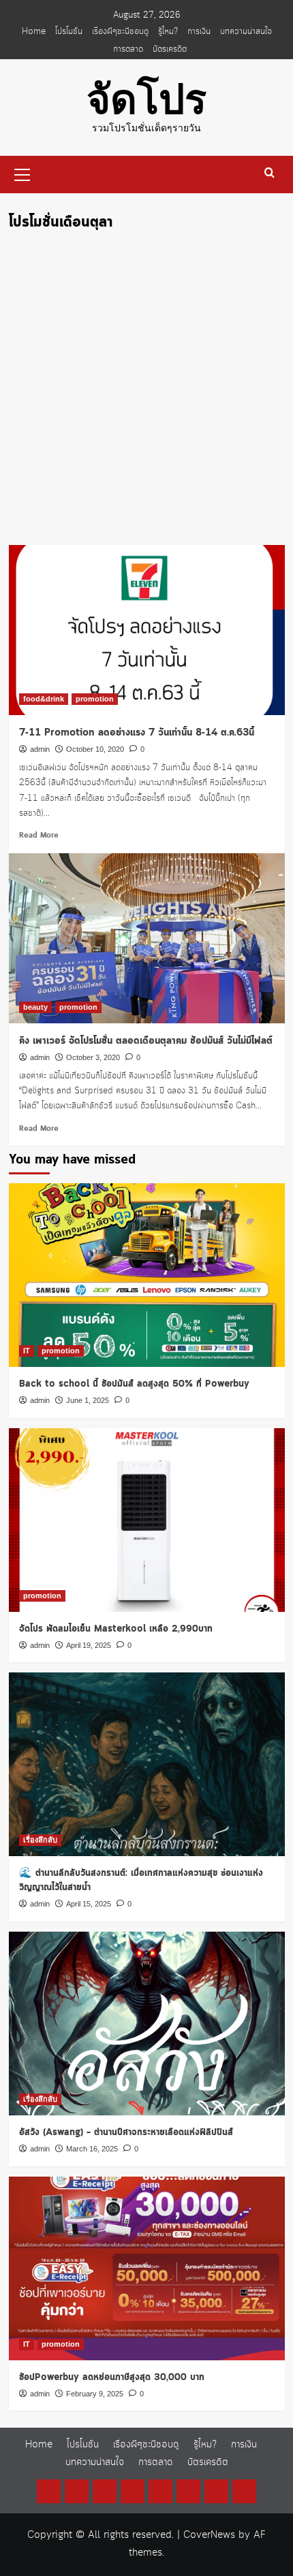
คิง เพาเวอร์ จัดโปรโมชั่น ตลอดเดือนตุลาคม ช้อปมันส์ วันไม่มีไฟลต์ (146, 1041)
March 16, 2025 (92, 2149)
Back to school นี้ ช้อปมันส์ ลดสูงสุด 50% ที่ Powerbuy (134, 1384)
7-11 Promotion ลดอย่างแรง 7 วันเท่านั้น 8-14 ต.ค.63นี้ (137, 733)
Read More (39, 836)
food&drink (44, 699)
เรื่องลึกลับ (40, 1840)
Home (34, 31)
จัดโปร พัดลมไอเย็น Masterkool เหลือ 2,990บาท (116, 1629)
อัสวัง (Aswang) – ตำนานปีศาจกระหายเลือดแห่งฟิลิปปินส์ (126, 2132)
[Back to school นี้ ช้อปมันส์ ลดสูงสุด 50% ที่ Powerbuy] (147, 1275)
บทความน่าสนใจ (246, 31)
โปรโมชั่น (69, 31)
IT (27, 1351)
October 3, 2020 (93, 1057)
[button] (22, 173)
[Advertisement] (146, 392)
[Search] (269, 173)
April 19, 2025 (89, 1645)
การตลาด (128, 49)
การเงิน (199, 31)
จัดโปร (146, 100)
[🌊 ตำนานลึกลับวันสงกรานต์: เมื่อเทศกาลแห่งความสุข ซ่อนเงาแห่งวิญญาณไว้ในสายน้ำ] (147, 1764)
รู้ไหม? (168, 31)
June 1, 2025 (88, 1400)
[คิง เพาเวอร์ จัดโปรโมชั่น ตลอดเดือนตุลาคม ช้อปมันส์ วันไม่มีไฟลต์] (147, 938)
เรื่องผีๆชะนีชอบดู (120, 31)
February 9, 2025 (95, 2394)
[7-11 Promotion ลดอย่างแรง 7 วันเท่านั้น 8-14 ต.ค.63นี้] (147, 630)
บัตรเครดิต (170, 49)
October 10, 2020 (95, 749)
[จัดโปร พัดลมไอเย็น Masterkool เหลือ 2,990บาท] (147, 1520)
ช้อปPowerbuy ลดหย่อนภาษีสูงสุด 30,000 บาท (112, 2377)
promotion (95, 699)
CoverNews (209, 2535)
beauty (35, 1007)
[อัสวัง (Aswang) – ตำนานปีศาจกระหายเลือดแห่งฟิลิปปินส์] (147, 2024)
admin (40, 749)
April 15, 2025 (89, 1904)
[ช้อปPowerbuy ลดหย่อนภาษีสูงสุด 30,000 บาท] (147, 2268)
